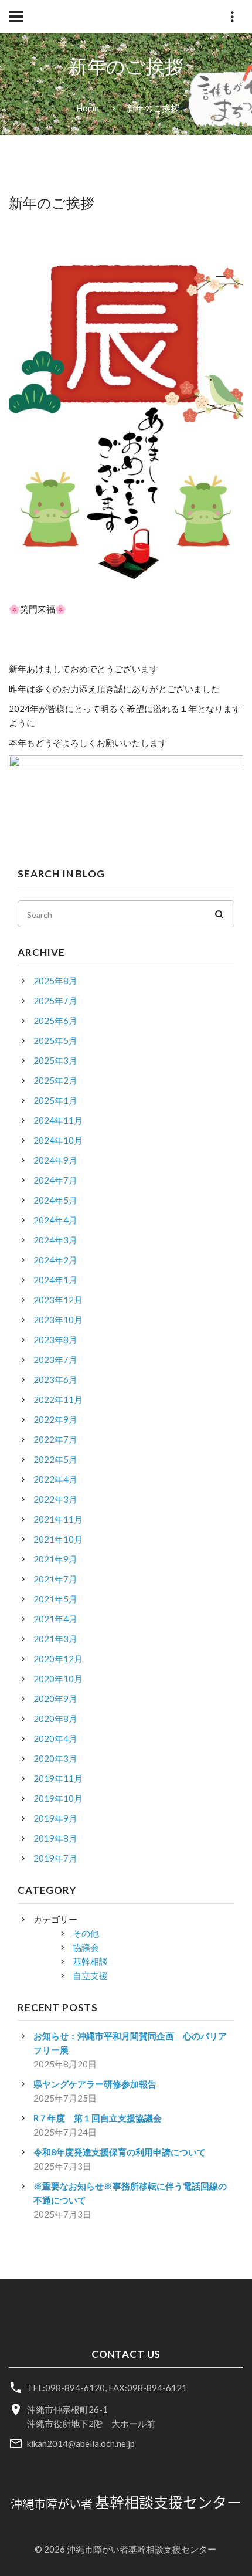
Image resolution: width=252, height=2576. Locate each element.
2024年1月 (55, 1280)
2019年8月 (55, 1838)
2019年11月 (58, 1778)
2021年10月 (58, 1539)
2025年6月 (55, 1021)
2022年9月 (55, 1419)
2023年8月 (55, 1340)
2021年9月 (55, 1559)
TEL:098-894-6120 (66, 2388)
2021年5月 (55, 1599)
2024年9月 (55, 1160)
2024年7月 (55, 1180)
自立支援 (90, 1975)
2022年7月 (55, 1439)
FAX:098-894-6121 (148, 2388)
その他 (86, 1933)
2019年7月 (55, 1858)
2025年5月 (55, 1040)
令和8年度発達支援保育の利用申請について (120, 2152)
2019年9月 (55, 1818)
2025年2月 (55, 1080)
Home (88, 108)
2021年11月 (58, 1519)
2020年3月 (55, 1758)
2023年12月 (58, 1300)
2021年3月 (55, 1639)
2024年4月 (55, 1220)
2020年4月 (55, 1738)
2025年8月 (55, 981)
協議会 (86, 1947)
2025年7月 (55, 1001)
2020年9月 (55, 1699)
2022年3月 (55, 1499)
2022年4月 (55, 1479)
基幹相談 (90, 1961)
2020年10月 (58, 1679)
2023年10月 (58, 1320)
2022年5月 (55, 1459)
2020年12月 (58, 1659)
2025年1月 (55, 1100)
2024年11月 (58, 1120)
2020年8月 (55, 1719)
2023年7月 (55, 1360)
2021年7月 (55, 1579)
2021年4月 (55, 1619)
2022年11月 (58, 1399)
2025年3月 (55, 1060)
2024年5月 (55, 1200)
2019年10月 (58, 1798)
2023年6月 (55, 1379)
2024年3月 (55, 1240)
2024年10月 (58, 1140)
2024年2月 (55, 1260)
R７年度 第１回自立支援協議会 (98, 2118)
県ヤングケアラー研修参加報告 (95, 2084)
